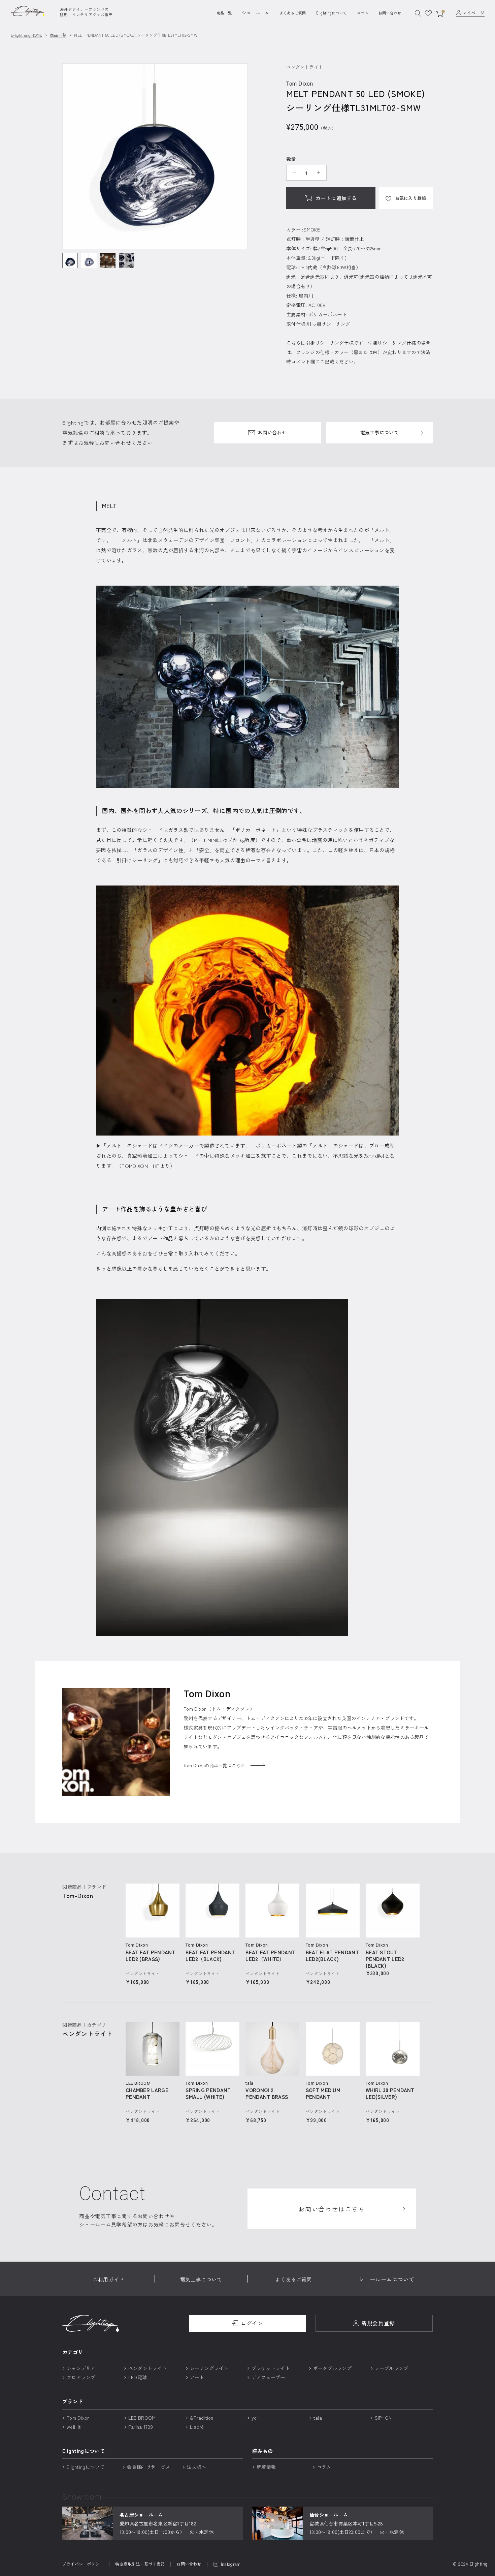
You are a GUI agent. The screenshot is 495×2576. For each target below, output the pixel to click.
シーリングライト (209, 2368)
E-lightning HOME (26, 35)
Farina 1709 (141, 2427)
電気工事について (379, 432)
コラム (363, 13)
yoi (255, 2418)
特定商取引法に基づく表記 (140, 2564)
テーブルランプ (392, 2368)
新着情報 (266, 2467)
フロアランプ (81, 2377)
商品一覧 (224, 13)
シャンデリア (81, 2368)
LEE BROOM (142, 2418)
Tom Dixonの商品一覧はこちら (214, 1765)
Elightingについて (332, 13)
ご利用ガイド (108, 2279)
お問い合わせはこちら (332, 2209)
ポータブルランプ (332, 2368)
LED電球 (138, 2377)
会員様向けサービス (149, 2467)
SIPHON (383, 2418)
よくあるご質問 (293, 13)
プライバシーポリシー (83, 2564)
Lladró (197, 2427)
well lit (74, 2427)
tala (318, 2418)
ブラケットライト (271, 2368)
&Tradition (202, 2418)
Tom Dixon (78, 2418)
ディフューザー (268, 2377)
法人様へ (196, 2467)
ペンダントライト (147, 2368)
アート (197, 2377)
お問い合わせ (390, 13)
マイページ (473, 13)
